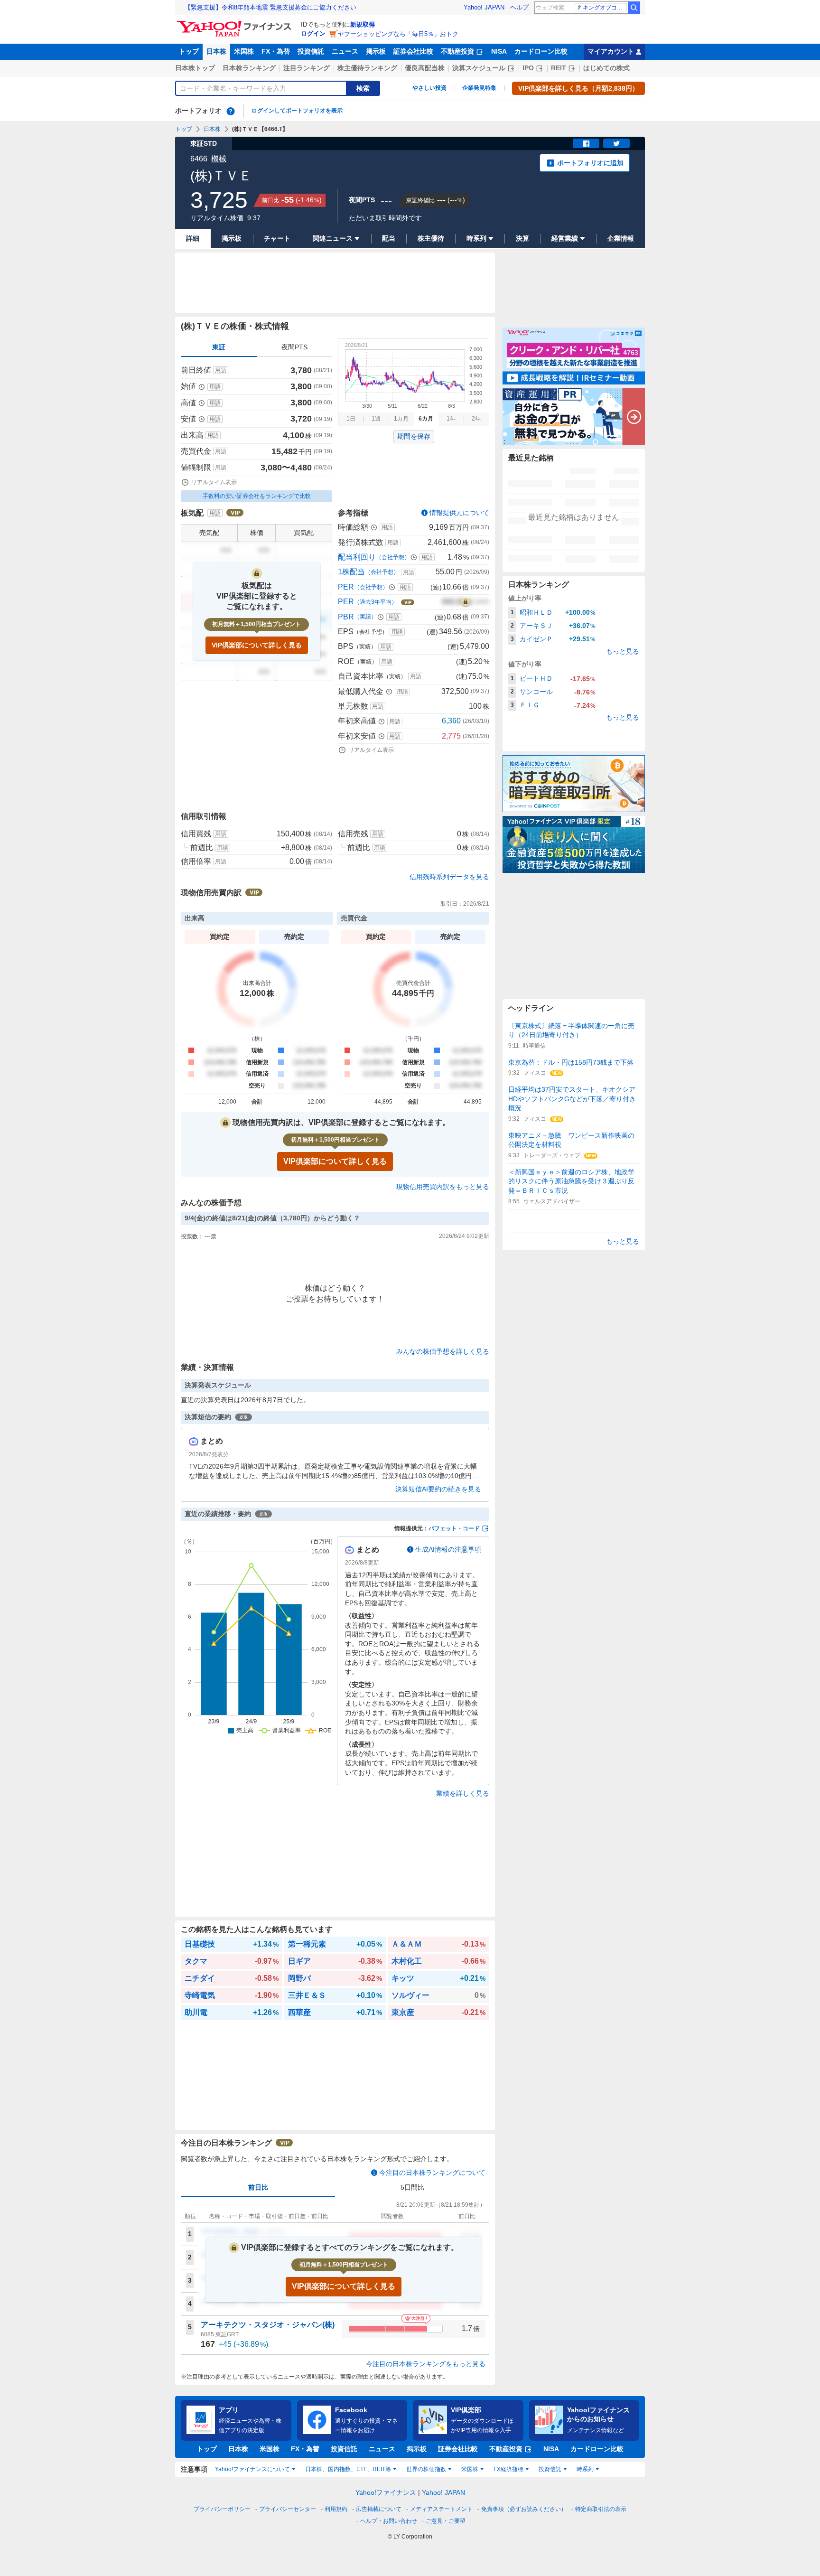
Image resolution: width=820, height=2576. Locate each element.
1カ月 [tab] (401, 419)
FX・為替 (276, 51)
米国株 (244, 51)
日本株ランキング (249, 68)
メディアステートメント (441, 2509)
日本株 (216, 51)
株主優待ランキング (367, 68)
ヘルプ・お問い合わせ (389, 2521)
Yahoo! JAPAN (484, 7)
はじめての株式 (606, 68)
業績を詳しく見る (463, 1793)
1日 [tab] (351, 419)
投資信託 (311, 51)
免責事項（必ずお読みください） (524, 2509)
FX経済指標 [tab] (508, 2469)
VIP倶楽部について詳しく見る (257, 645)
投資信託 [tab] (550, 2469)
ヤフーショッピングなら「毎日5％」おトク (398, 34)
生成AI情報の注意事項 (448, 1549)
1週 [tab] (376, 419)
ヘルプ (519, 7)
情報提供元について (459, 513)
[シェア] (586, 143)
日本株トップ (195, 68)
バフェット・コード (454, 1528)
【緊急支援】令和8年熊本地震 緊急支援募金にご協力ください (270, 7)
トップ (189, 51)
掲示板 (376, 51)
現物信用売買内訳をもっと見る (443, 1187)
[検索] (634, 8)
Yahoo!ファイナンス (386, 2492)
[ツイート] (616, 143)
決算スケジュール (479, 68)
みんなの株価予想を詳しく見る (443, 1351)
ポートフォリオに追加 (590, 163)
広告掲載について (379, 2509)
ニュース (345, 51)
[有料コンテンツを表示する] (466, 602)
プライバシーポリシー (222, 2509)
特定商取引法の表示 (601, 2509)
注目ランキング (307, 68)
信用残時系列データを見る (449, 877)
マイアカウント (611, 51)
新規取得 (363, 24)
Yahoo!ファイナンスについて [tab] (252, 2469)
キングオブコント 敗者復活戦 (605, 8)
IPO (528, 68)
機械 (219, 159)
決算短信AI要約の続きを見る (438, 1489)
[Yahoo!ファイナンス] (236, 23)
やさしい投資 (429, 88)
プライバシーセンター (288, 2509)
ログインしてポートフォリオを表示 (297, 111)
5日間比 (412, 2187)
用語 (221, 370)
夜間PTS (294, 347)
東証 (219, 347)
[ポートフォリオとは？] (231, 111)
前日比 (258, 2187)
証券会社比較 (413, 51)
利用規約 (336, 2509)
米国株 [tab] (470, 2469)
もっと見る (623, 651)
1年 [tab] (451, 419)
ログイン (313, 33)
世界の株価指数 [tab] (426, 2469)
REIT (559, 68)
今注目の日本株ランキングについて (432, 2173)
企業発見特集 (479, 88)
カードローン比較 (541, 51)
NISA (499, 51)
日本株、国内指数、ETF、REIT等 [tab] (348, 2469)
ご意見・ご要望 (446, 2521)
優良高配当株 (425, 68)
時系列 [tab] (585, 2469)
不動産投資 (457, 51)
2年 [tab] (476, 419)
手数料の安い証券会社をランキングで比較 (257, 496)
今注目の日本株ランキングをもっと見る (426, 2364)
